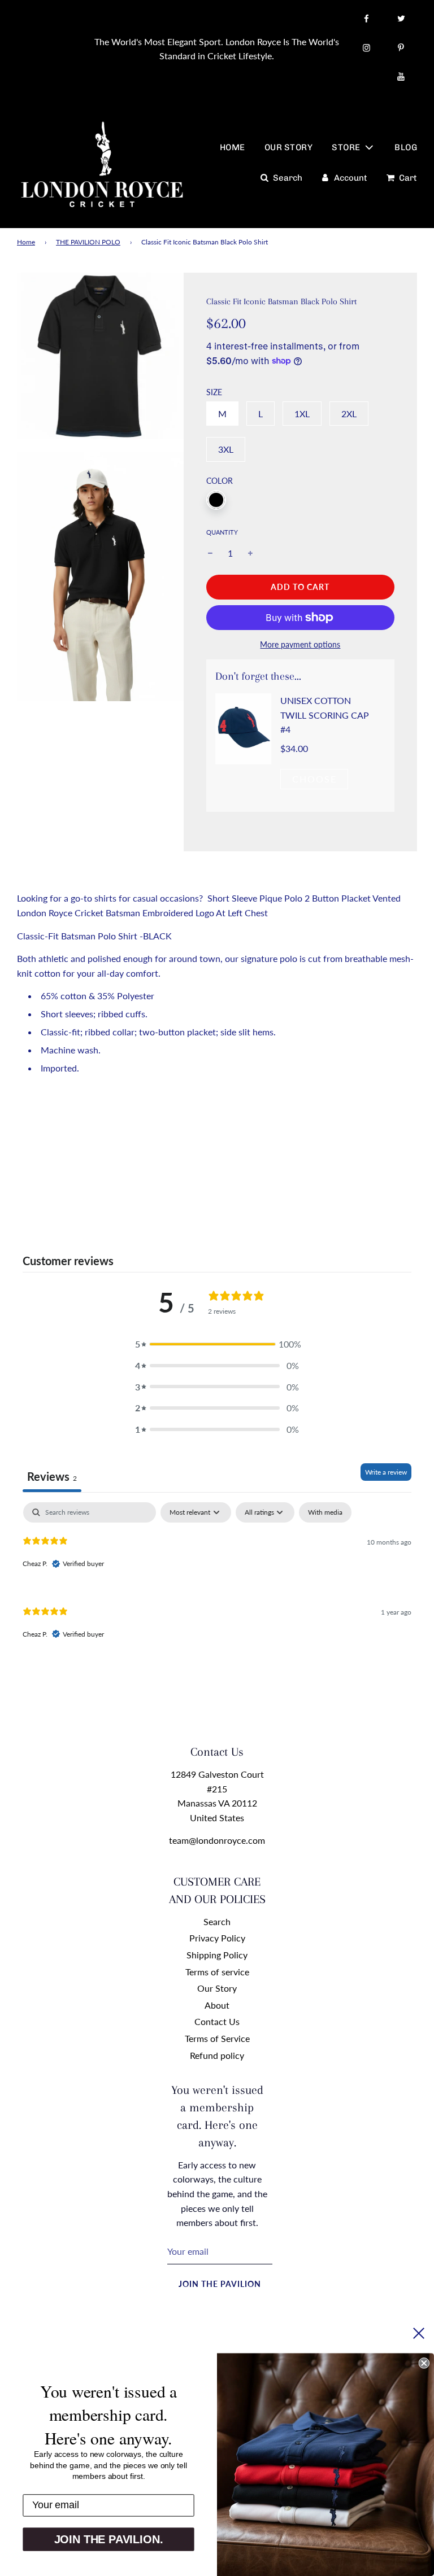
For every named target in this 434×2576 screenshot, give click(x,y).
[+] (250, 553)
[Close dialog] (424, 2363)
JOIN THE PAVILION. (109, 2539)
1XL (302, 414)
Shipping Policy (217, 1955)
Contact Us (217, 2021)
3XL (226, 449)
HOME (233, 147)
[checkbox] (325, 1512)
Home (26, 242)
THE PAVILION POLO (88, 242)
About (217, 2005)
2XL (349, 414)
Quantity (222, 532)
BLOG (406, 147)
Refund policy (217, 2055)
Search (217, 1921)
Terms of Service (217, 2038)
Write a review (386, 1472)
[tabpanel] (217, 1580)
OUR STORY (289, 147)
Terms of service (217, 1972)
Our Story (217, 1988)
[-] (210, 553)
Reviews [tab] (52, 1476)
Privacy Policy (217, 1938)
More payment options (300, 644)
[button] (217, 1344)
